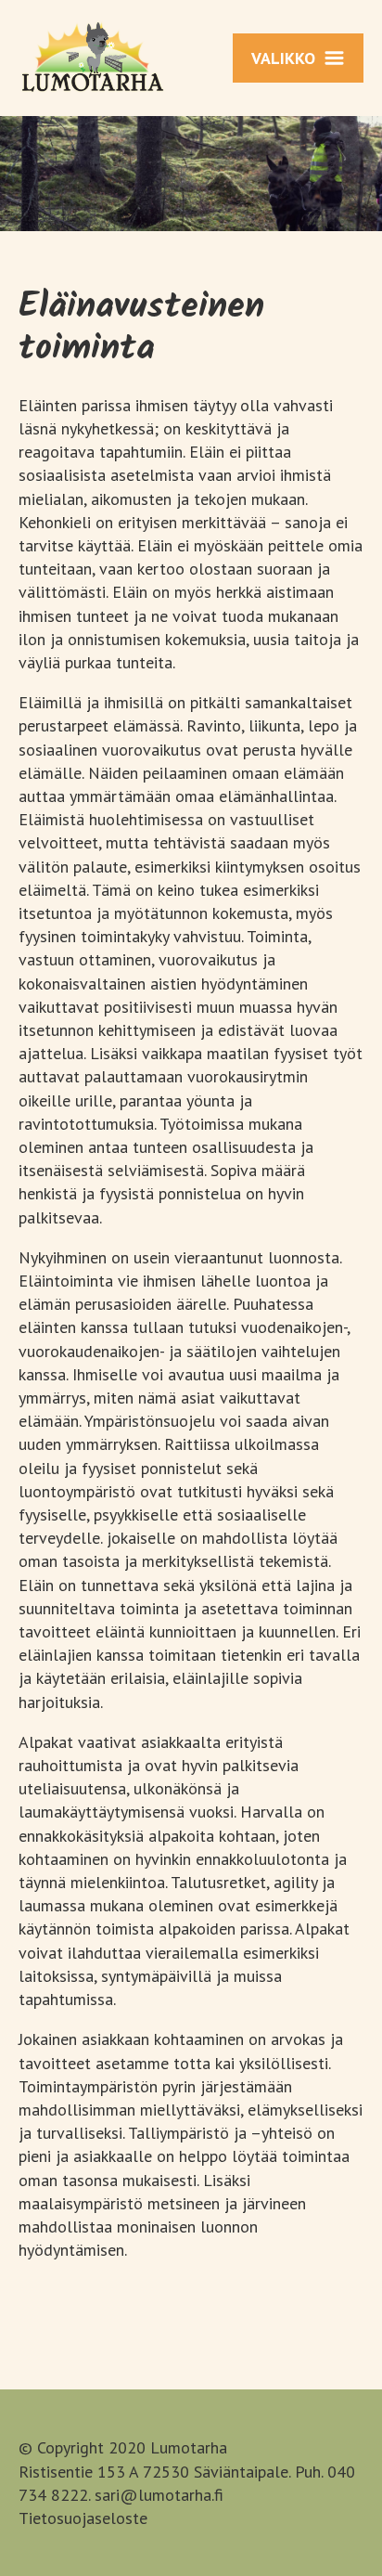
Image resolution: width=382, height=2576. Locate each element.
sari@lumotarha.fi (159, 2495)
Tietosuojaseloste (83, 2518)
